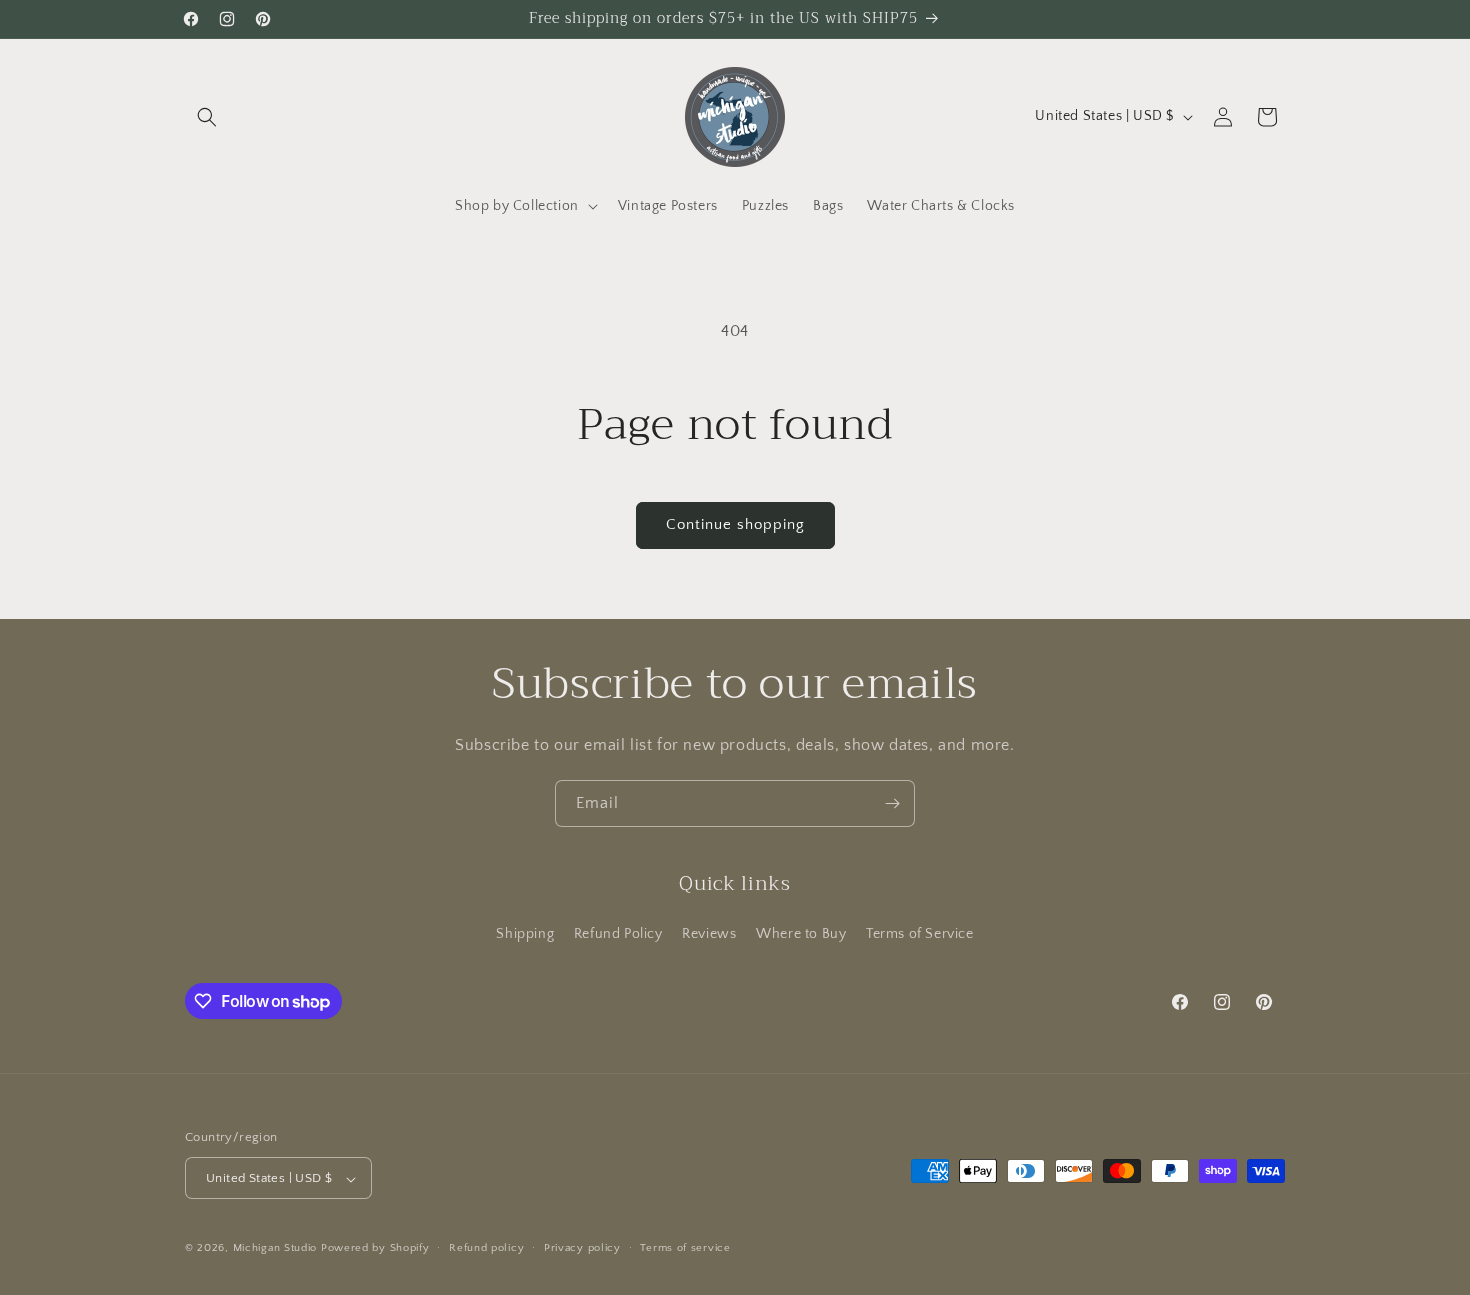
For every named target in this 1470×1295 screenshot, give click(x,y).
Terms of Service (920, 933)
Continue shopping (735, 524)
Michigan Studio (275, 1249)
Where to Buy (801, 933)
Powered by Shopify (375, 1249)
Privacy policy (582, 1248)
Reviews (709, 933)
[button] (207, 117)
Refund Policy (618, 933)
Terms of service (685, 1248)
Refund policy (486, 1248)
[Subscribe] (892, 803)
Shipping (525, 933)
